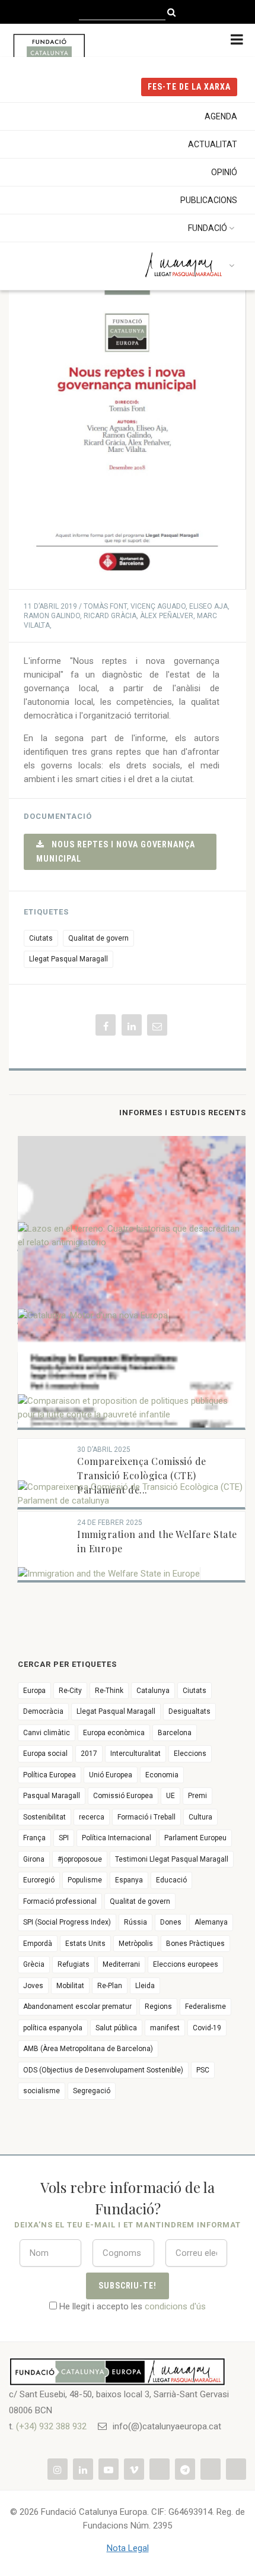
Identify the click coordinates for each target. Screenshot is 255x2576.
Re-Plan (110, 1986)
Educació (171, 1880)
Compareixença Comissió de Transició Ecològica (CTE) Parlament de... (142, 1475)
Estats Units (85, 1944)
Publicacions (209, 200)
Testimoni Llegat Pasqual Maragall (172, 1859)
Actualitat (213, 144)
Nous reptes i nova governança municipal (116, 851)
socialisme (42, 2091)
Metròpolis (136, 1944)
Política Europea (50, 1775)
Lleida (145, 1986)
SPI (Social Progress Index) (67, 1922)
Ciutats (41, 938)
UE (170, 1796)
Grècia (34, 1964)
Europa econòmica (114, 1733)
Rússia (136, 1922)
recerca (92, 1817)
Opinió (224, 172)
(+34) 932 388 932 (51, 2426)
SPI (64, 1838)
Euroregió (39, 1880)
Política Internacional (117, 1838)
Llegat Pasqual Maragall (68, 959)
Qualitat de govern (98, 938)
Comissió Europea (123, 1796)
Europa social (45, 1754)
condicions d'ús (175, 2306)
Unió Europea (111, 1775)
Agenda (221, 116)
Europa (34, 1691)
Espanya (129, 1880)
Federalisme (205, 2007)
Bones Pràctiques (195, 1944)
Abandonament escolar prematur (77, 2007)
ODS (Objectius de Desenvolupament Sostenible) (103, 2070)
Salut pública (116, 2028)
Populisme (85, 1880)
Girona (34, 1859)
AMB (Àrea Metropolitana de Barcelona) (88, 2049)
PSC (203, 2070)
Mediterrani (121, 1964)
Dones (171, 1922)
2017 (89, 1754)
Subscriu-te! (128, 2286)
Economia (162, 1775)
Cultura (200, 1817)
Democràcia (43, 1711)
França (34, 1838)
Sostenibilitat (44, 1817)
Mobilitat (70, 1986)
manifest (165, 2028)
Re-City (70, 1691)
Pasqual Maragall (52, 1796)
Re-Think (109, 1691)
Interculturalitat (136, 1754)
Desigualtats (189, 1711)
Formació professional (60, 1901)
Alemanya (211, 1922)
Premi (197, 1796)
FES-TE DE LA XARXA (189, 87)
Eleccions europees (186, 1964)
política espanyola (53, 2028)
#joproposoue (80, 1859)
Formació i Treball (146, 1817)
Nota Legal (128, 2548)
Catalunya (153, 1691)
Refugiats (74, 1964)
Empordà (38, 1944)
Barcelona (175, 1733)
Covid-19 (207, 2028)
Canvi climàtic (47, 1733)
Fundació (208, 228)
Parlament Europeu (195, 1838)
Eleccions (190, 1754)
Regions (158, 2007)
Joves (33, 1986)
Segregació (92, 2091)
